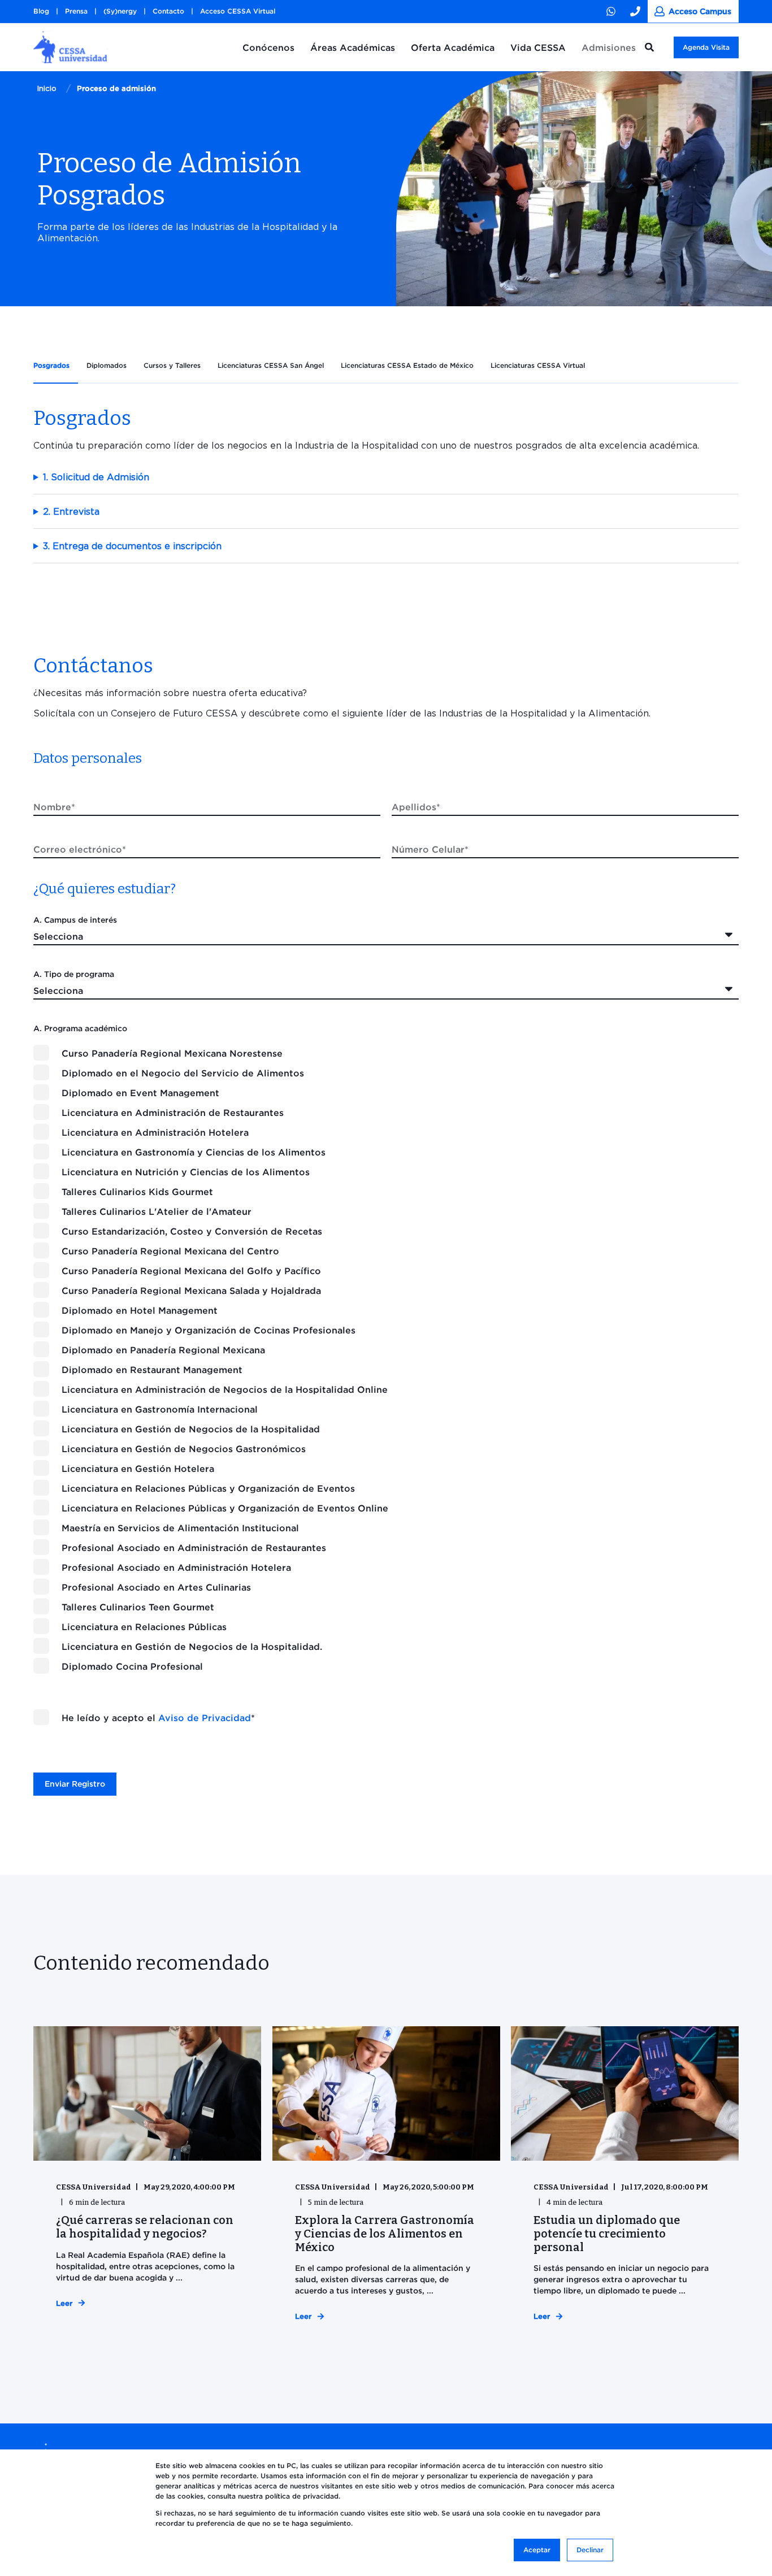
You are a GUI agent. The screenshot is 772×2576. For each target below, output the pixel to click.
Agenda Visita (706, 47)
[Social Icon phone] (636, 11)
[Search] (651, 46)
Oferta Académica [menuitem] (453, 47)
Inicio (47, 88)
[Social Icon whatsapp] (615, 11)
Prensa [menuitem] (76, 11)
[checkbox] (386, 1359)
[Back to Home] (70, 58)
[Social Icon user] (693, 11)
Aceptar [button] (537, 2550)
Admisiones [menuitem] (609, 47)
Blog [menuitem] (41, 11)
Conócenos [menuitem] (268, 47)
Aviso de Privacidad (205, 1718)
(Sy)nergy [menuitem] (120, 11)
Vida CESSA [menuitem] (538, 47)
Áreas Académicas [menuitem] (353, 47)
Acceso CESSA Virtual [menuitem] (238, 11)
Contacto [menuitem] (168, 11)
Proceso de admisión (116, 88)
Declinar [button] (590, 2550)
